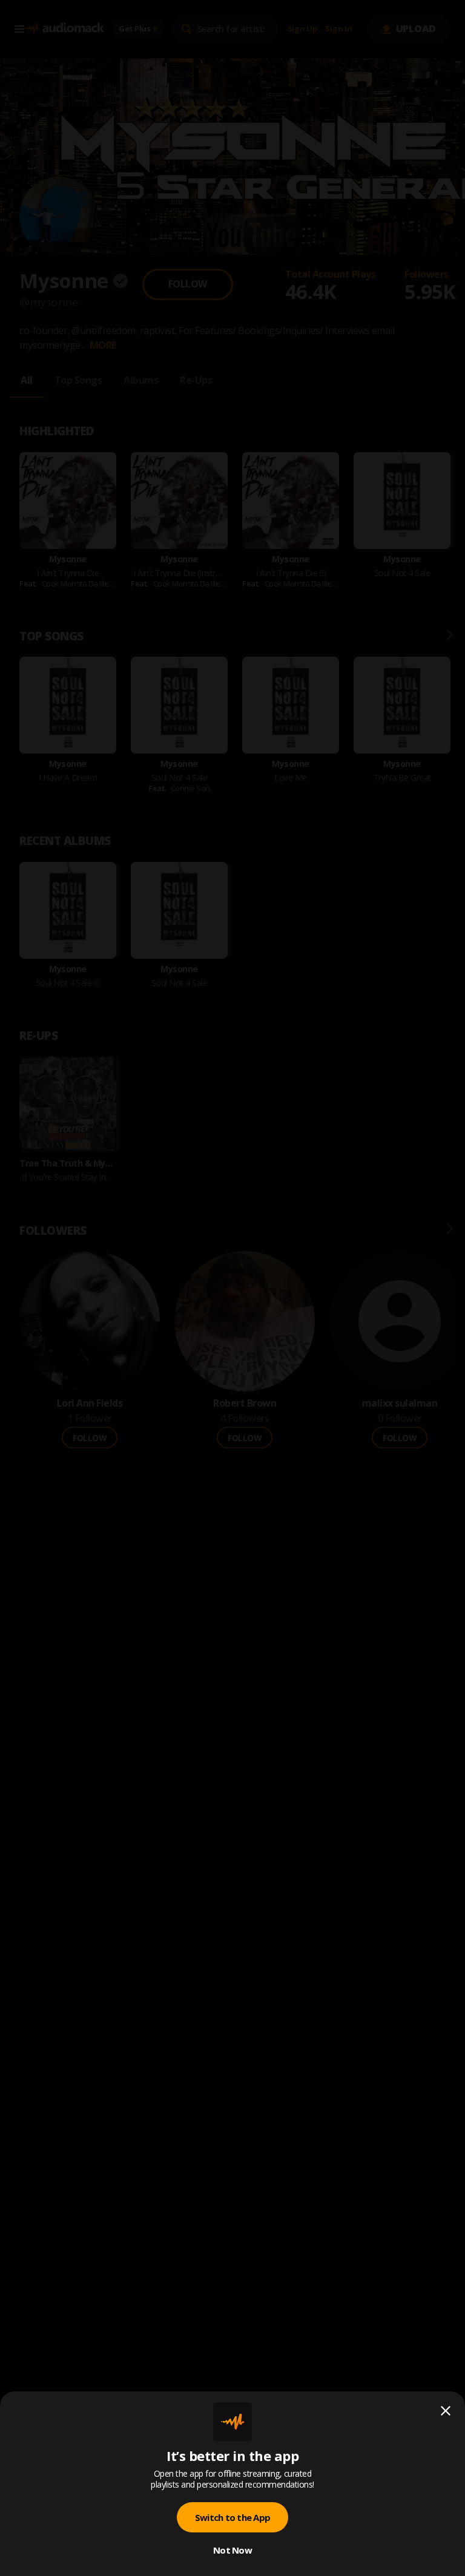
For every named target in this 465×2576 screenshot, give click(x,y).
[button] (232, 1288)
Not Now (232, 2550)
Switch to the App (232, 2517)
